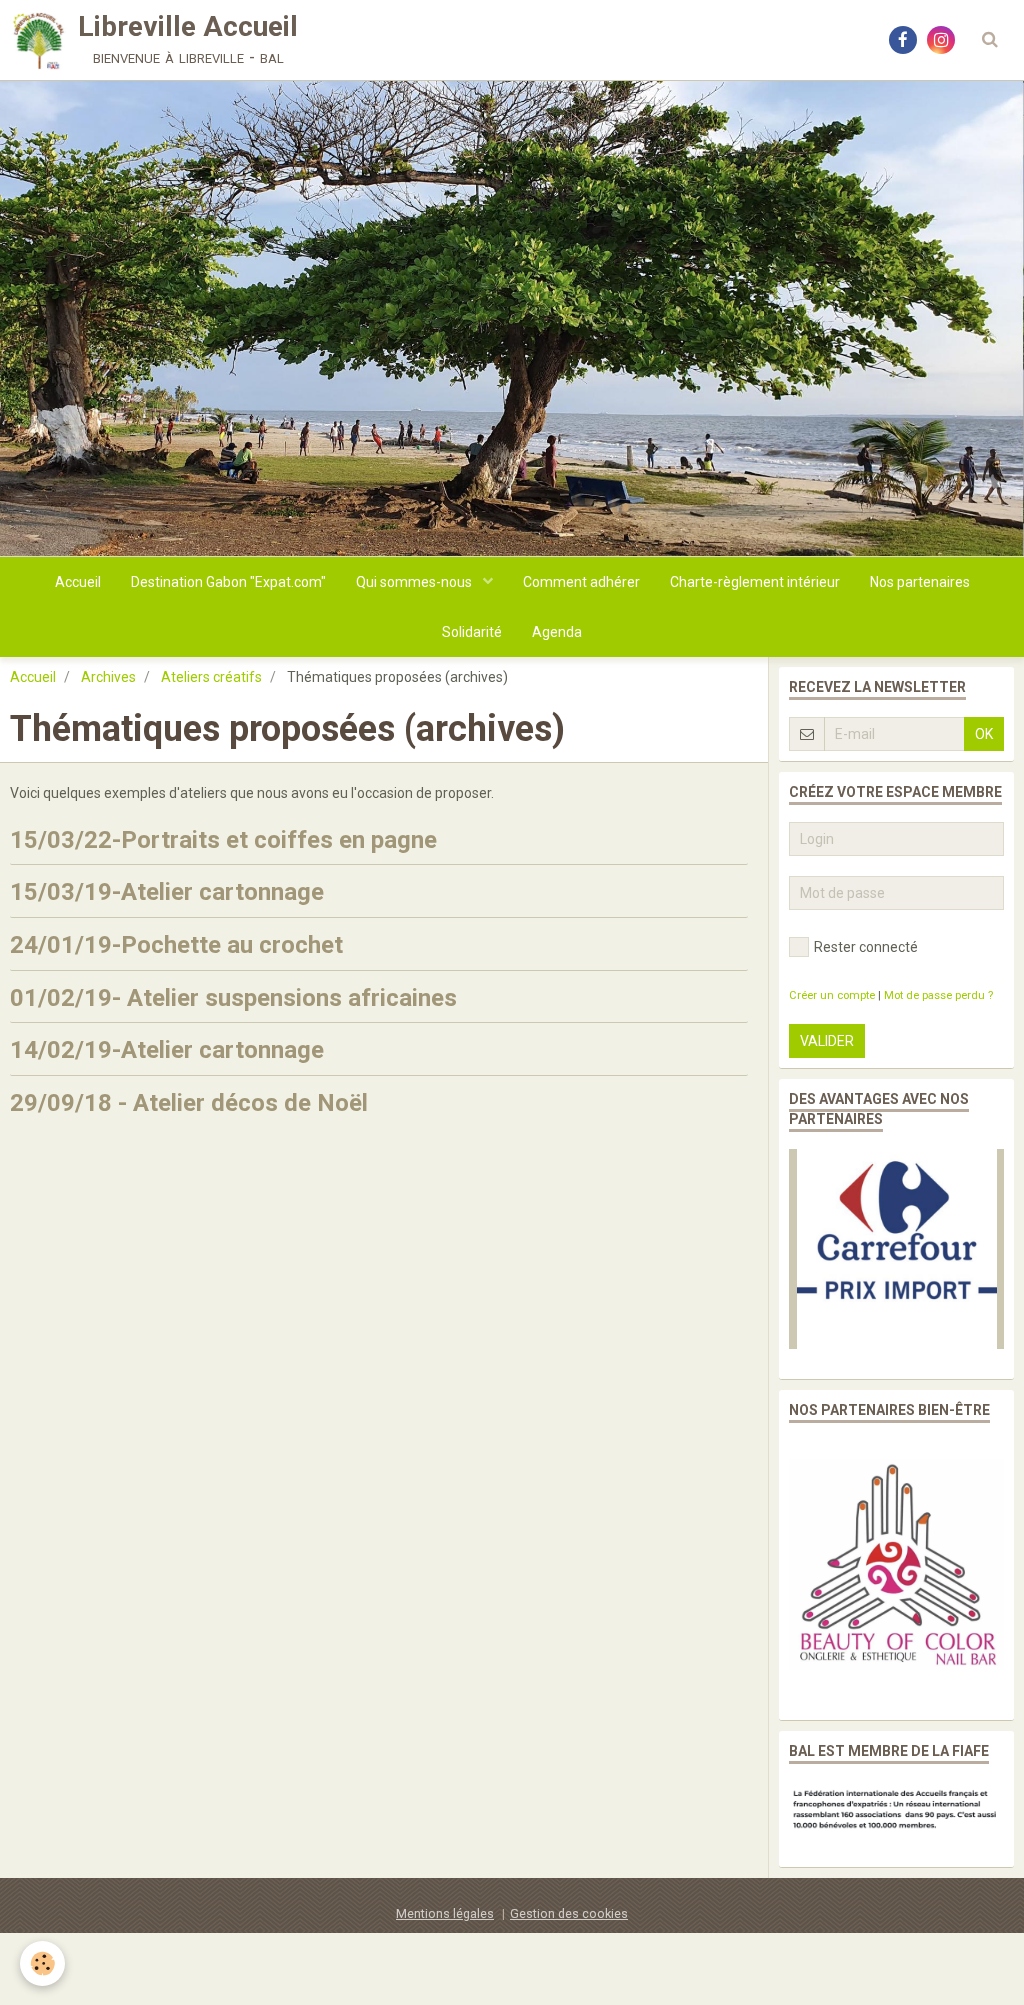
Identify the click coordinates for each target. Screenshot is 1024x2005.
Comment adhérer (581, 582)
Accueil (78, 582)
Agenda (557, 632)
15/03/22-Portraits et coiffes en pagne (223, 839)
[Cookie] (42, 1963)
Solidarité (472, 632)
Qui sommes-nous (415, 582)
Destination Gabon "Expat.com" (228, 582)
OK (984, 734)
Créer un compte (832, 995)
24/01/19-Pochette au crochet (176, 945)
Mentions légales (445, 1913)
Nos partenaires (920, 582)
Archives (108, 677)
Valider (827, 1041)
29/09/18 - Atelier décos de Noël (189, 1103)
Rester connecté (866, 947)
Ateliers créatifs (211, 677)
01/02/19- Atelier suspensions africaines (233, 997)
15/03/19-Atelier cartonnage (167, 892)
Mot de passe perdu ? (938, 995)
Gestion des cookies (569, 1913)
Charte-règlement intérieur (755, 582)
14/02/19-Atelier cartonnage (167, 1050)
